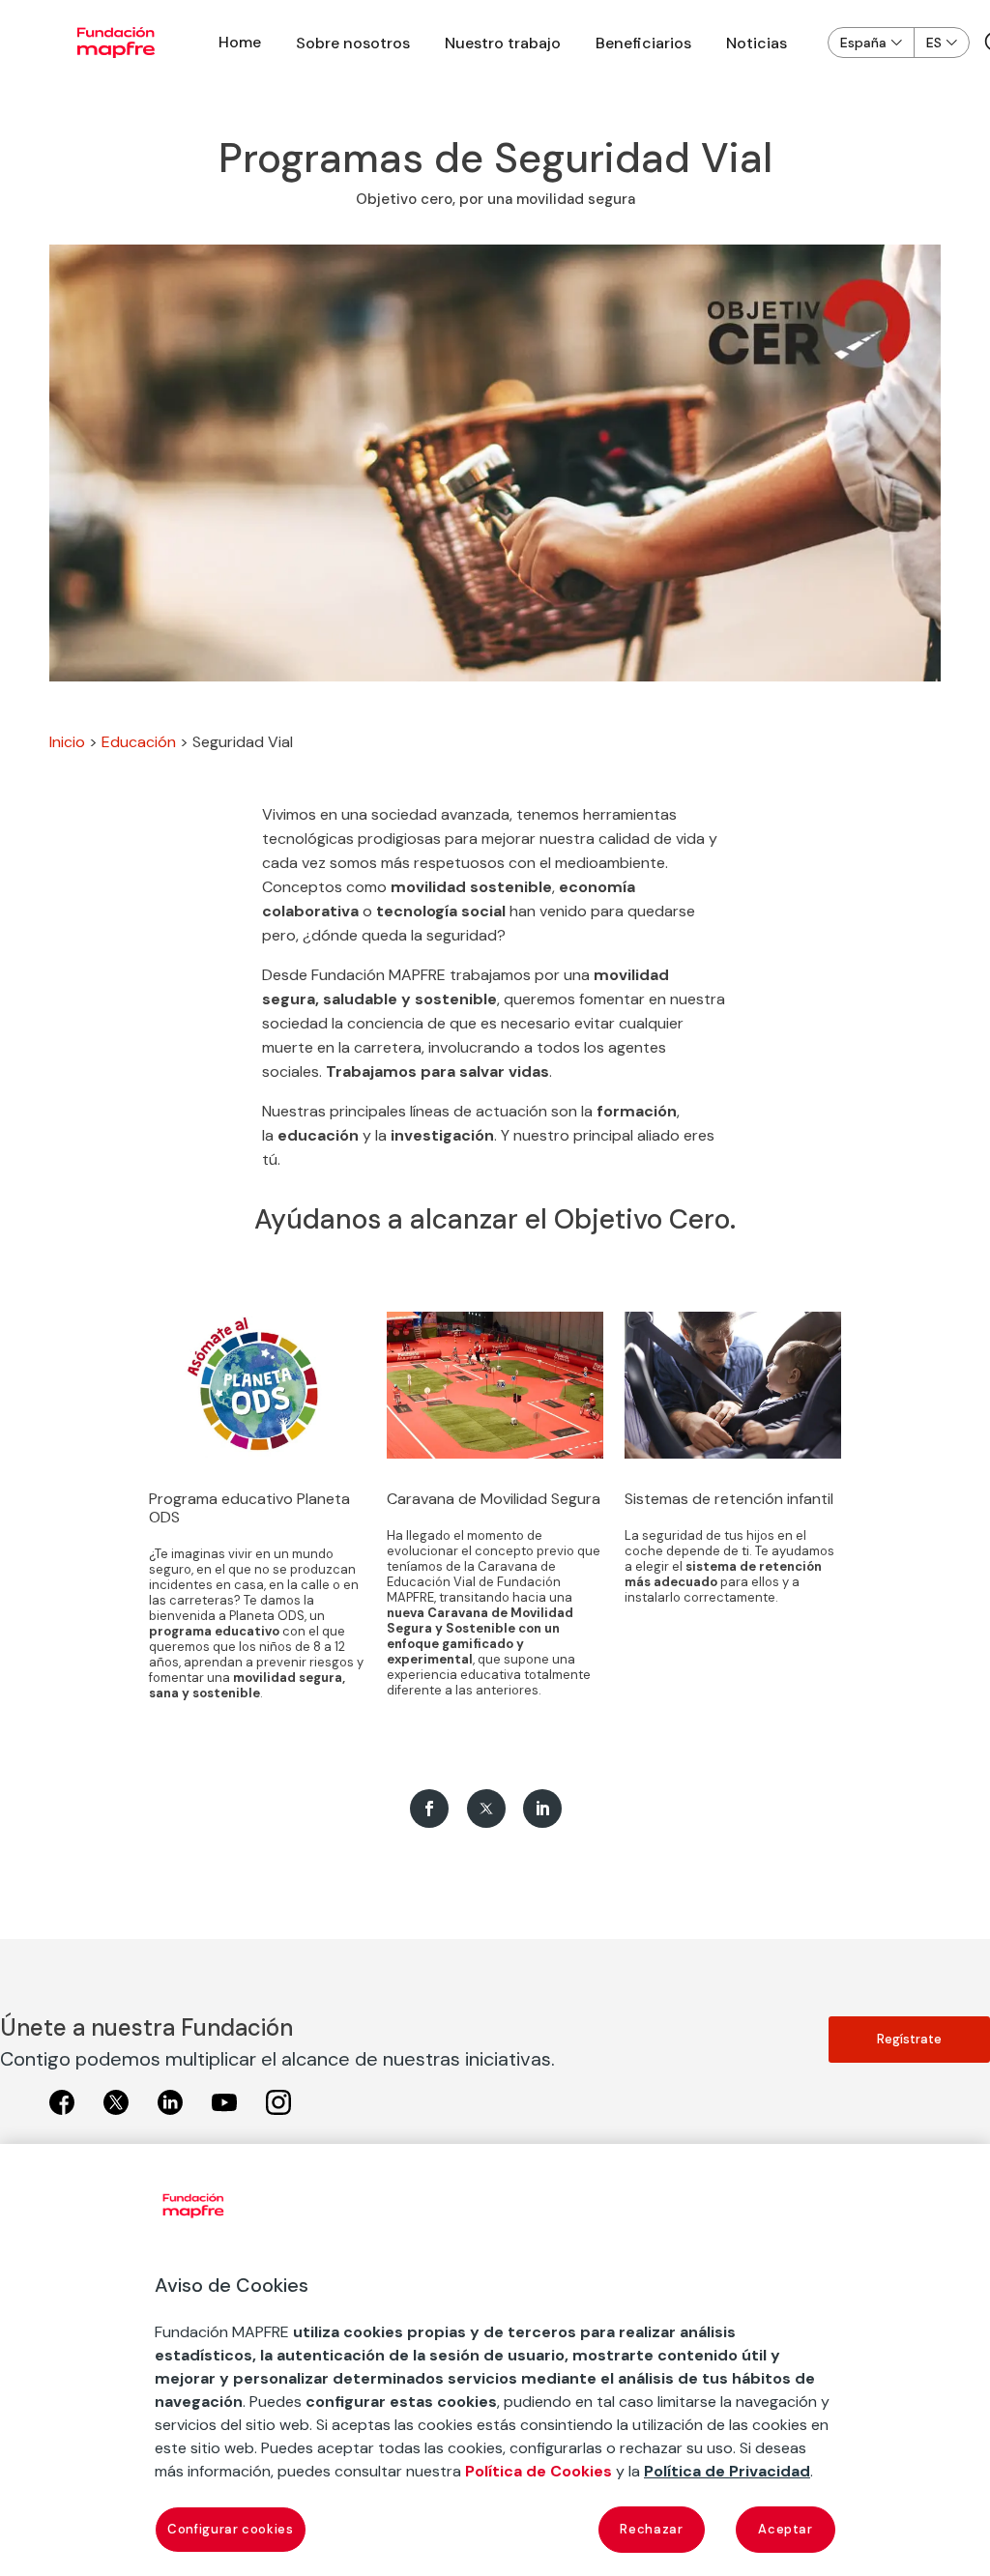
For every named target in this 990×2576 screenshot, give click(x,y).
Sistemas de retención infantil (729, 1499)
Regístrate (909, 2039)
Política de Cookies (539, 2471)
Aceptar (786, 2529)
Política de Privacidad (727, 2471)
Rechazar (651, 2529)
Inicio (67, 742)
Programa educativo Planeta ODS (249, 1508)
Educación (139, 742)
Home (240, 42)
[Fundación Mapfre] (116, 43)
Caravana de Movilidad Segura (494, 1499)
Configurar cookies (231, 2529)
